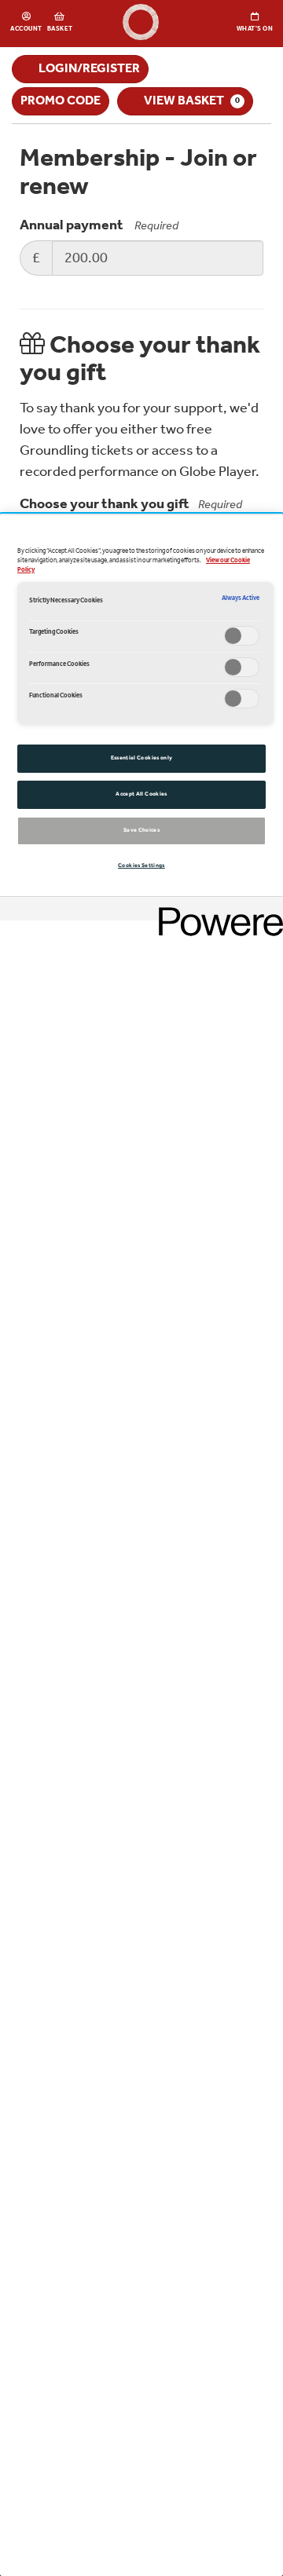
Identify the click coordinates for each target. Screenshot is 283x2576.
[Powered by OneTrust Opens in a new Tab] (215, 911)
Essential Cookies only (142, 758)
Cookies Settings (141, 865)
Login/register (89, 69)
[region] (141, 1546)
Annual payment (72, 226)
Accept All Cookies (141, 794)
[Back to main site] (141, 23)
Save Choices (141, 830)
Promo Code (61, 101)
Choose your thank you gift (131, 505)
